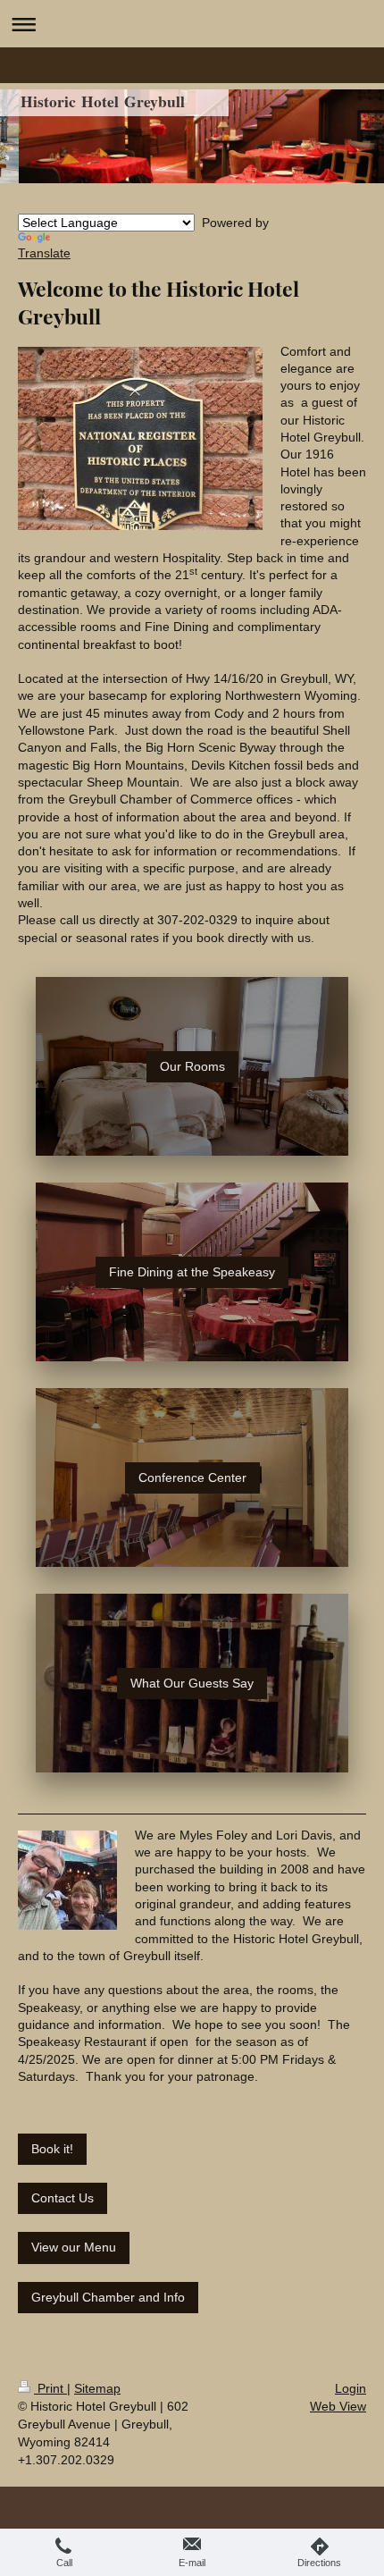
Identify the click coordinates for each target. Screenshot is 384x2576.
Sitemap (97, 2388)
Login (351, 2388)
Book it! (52, 2149)
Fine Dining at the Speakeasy (192, 1272)
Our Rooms (192, 1066)
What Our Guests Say (192, 1683)
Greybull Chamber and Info (108, 2297)
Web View (338, 2406)
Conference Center (192, 1477)
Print (50, 2388)
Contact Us (63, 2198)
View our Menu (74, 2247)
